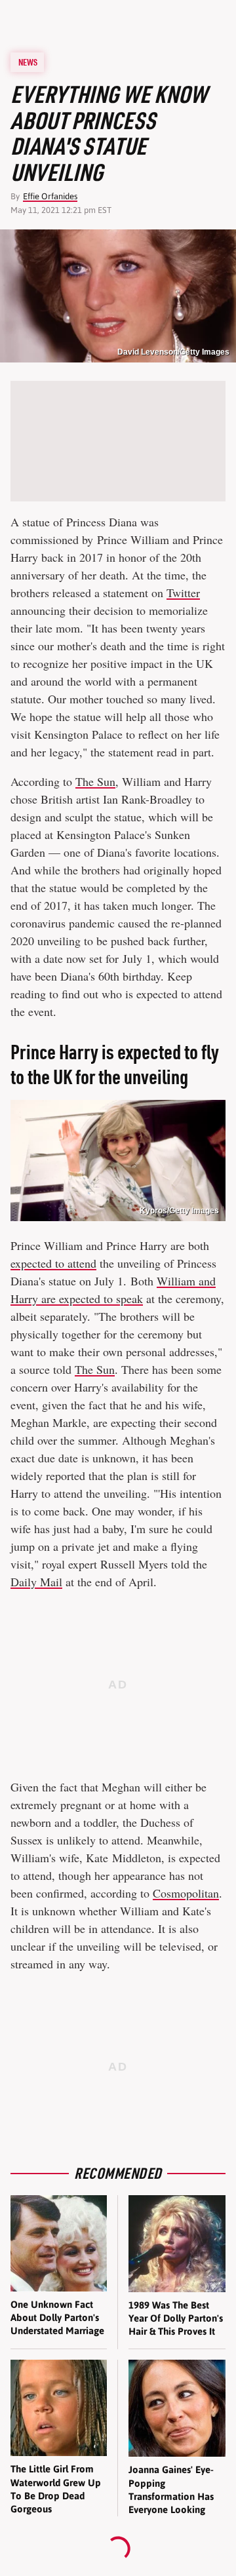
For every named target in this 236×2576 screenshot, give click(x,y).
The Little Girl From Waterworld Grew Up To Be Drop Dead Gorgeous (56, 2489)
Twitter (183, 593)
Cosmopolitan (186, 1893)
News (28, 62)
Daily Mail (36, 1582)
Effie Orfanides (50, 196)
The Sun (95, 781)
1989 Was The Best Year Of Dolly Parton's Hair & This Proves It (176, 2318)
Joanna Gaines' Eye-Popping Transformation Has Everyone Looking (171, 2489)
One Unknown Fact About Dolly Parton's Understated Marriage (57, 2318)
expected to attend (53, 1263)
